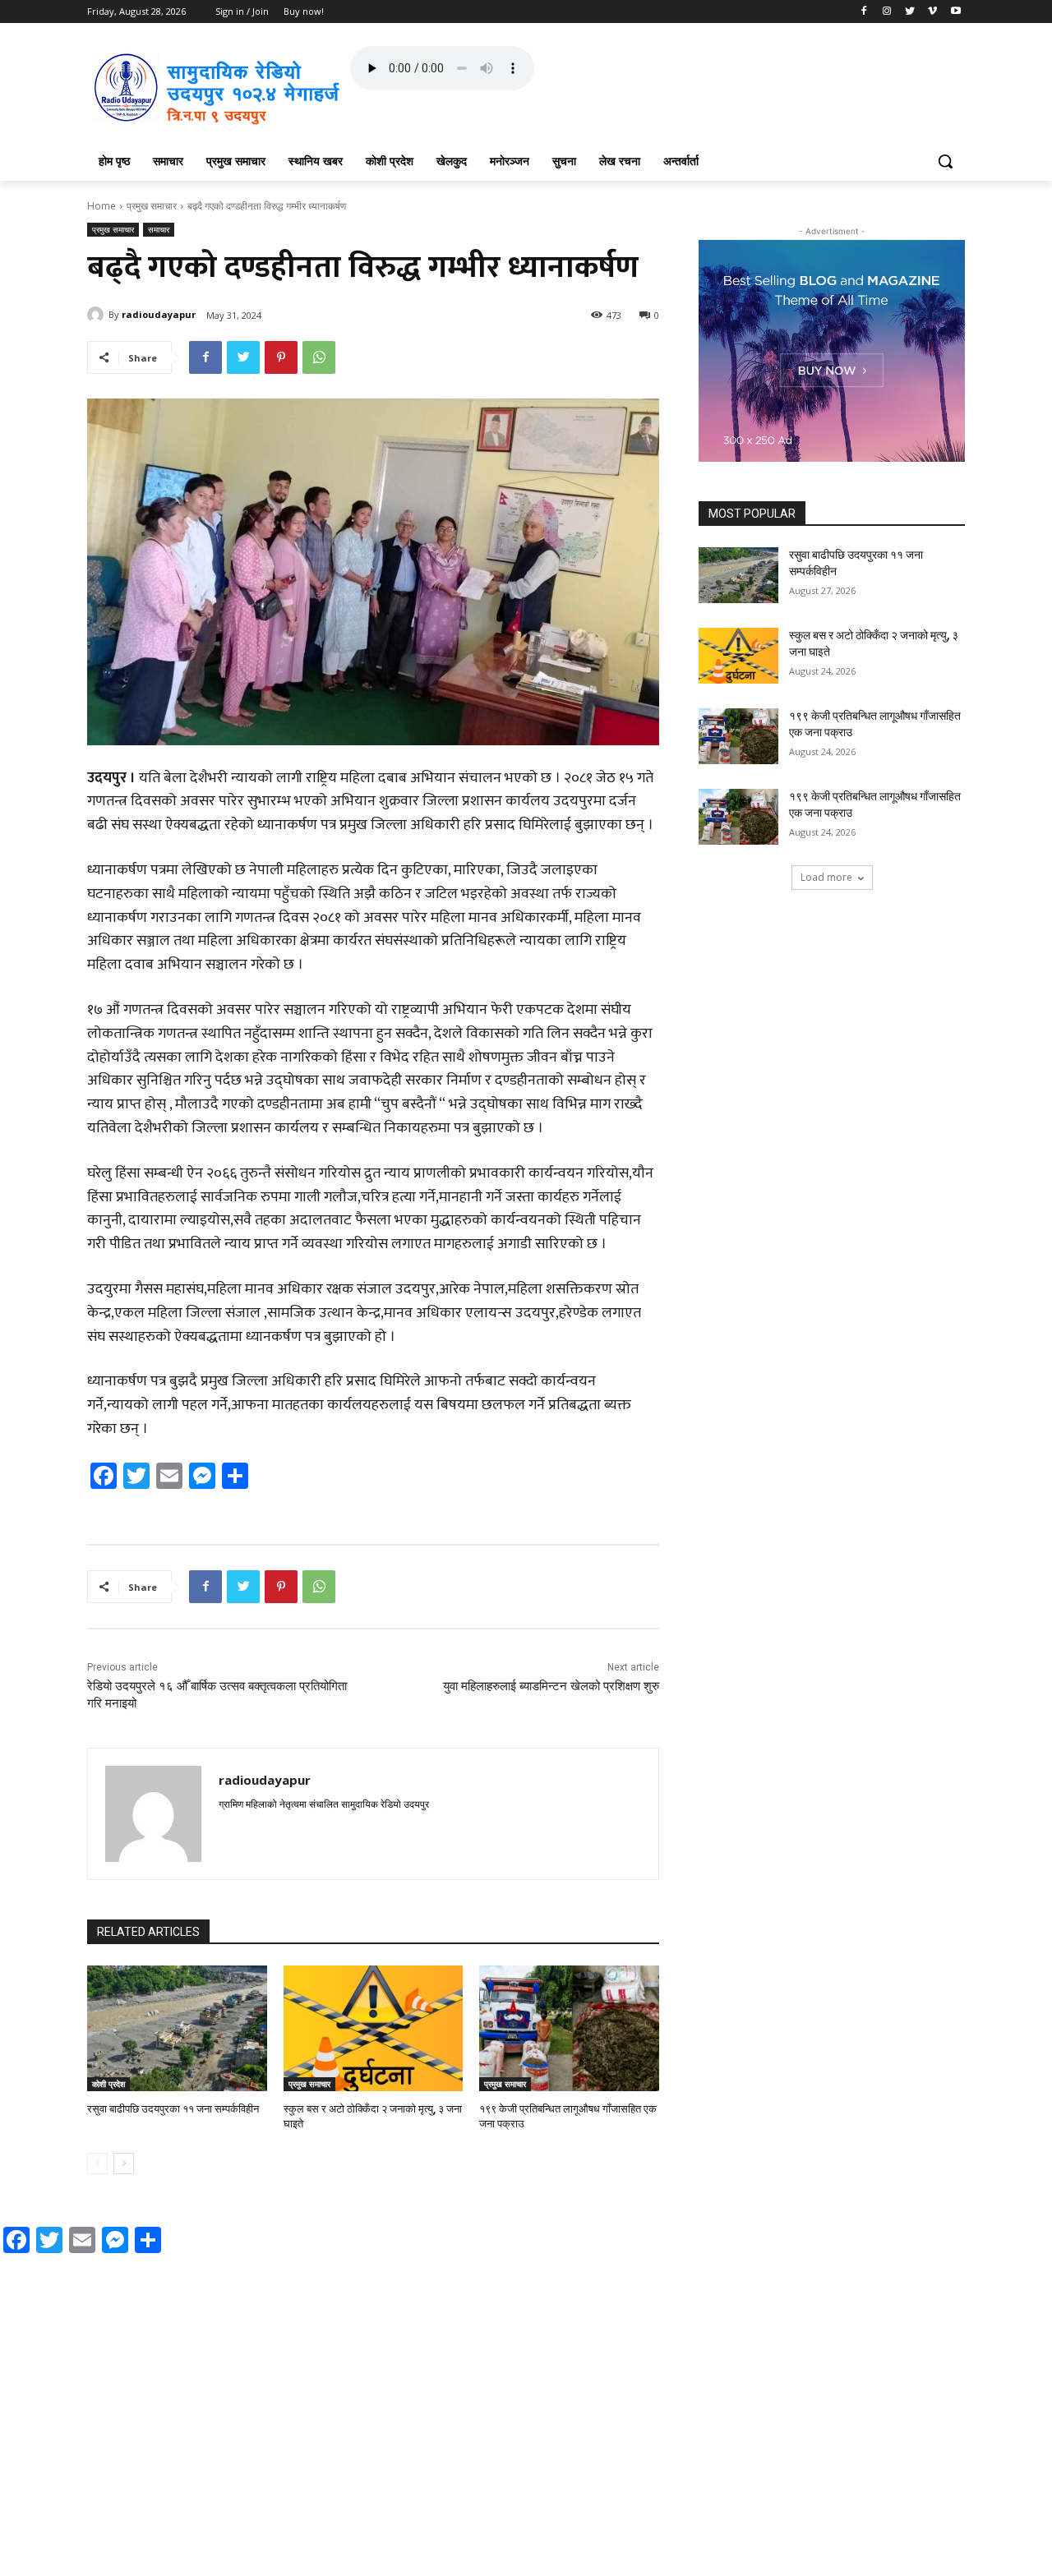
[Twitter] (910, 12)
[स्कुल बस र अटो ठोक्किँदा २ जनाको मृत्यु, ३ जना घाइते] (374, 2028)
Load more (826, 877)
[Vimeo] (932, 12)
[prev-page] (97, 2164)
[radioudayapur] (98, 315)
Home (102, 206)
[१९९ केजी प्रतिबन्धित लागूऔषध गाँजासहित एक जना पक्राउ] (569, 2028)
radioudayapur (159, 314)
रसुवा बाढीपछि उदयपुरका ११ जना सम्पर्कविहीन (173, 2109)
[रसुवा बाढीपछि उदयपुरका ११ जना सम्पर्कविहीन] (177, 2028)
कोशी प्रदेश (108, 2084)
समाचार (159, 229)
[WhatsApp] (319, 357)
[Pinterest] (281, 357)
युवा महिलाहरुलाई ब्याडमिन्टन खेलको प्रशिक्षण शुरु (551, 1686)
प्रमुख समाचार (152, 206)
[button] (945, 161)
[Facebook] (864, 12)
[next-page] (124, 2164)
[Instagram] (887, 12)
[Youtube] (955, 12)
